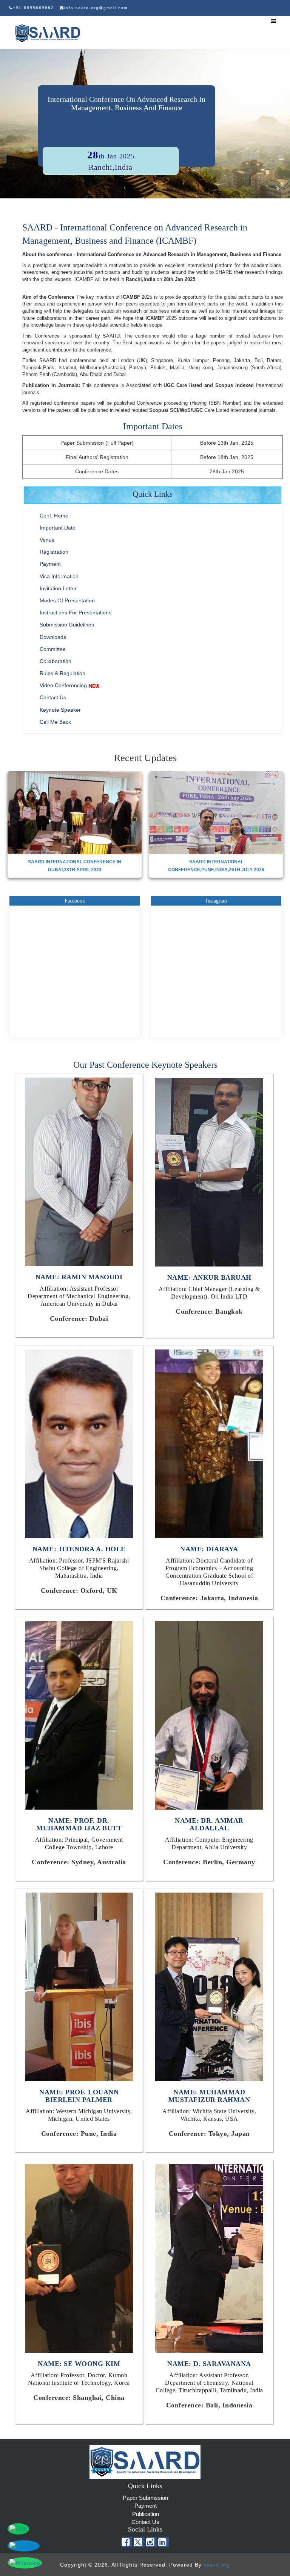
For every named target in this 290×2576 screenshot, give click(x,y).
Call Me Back (55, 722)
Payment (50, 564)
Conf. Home (54, 516)
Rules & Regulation (62, 673)
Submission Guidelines (67, 625)
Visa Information (59, 576)
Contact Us (53, 697)
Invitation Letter (58, 588)
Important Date (58, 528)
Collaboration (56, 661)
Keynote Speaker (60, 710)
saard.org (217, 2565)
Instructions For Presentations (76, 613)
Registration (54, 552)
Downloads (53, 637)
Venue (47, 540)
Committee (53, 649)
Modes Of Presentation (67, 600)
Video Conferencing (63, 685)
